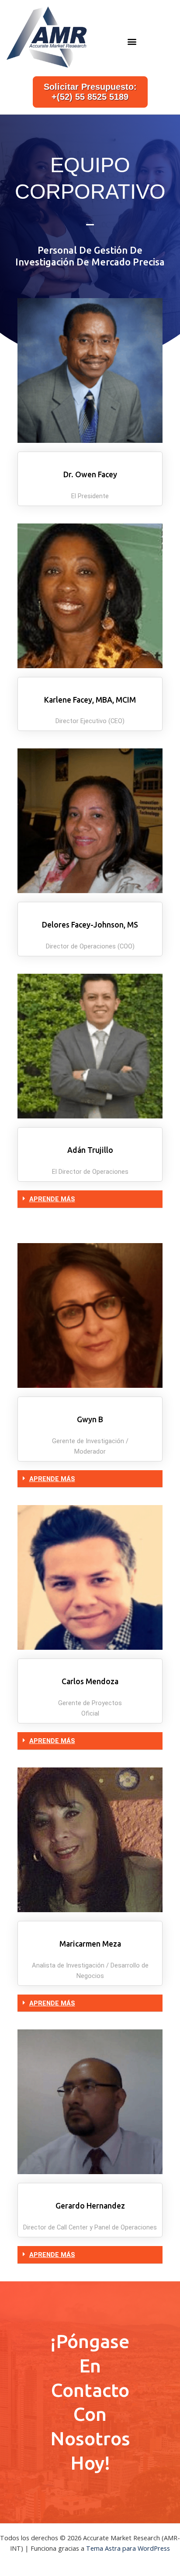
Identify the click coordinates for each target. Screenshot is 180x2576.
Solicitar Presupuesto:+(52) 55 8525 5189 (90, 92)
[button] (132, 42)
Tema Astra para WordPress (128, 2548)
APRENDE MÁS (52, 1199)
